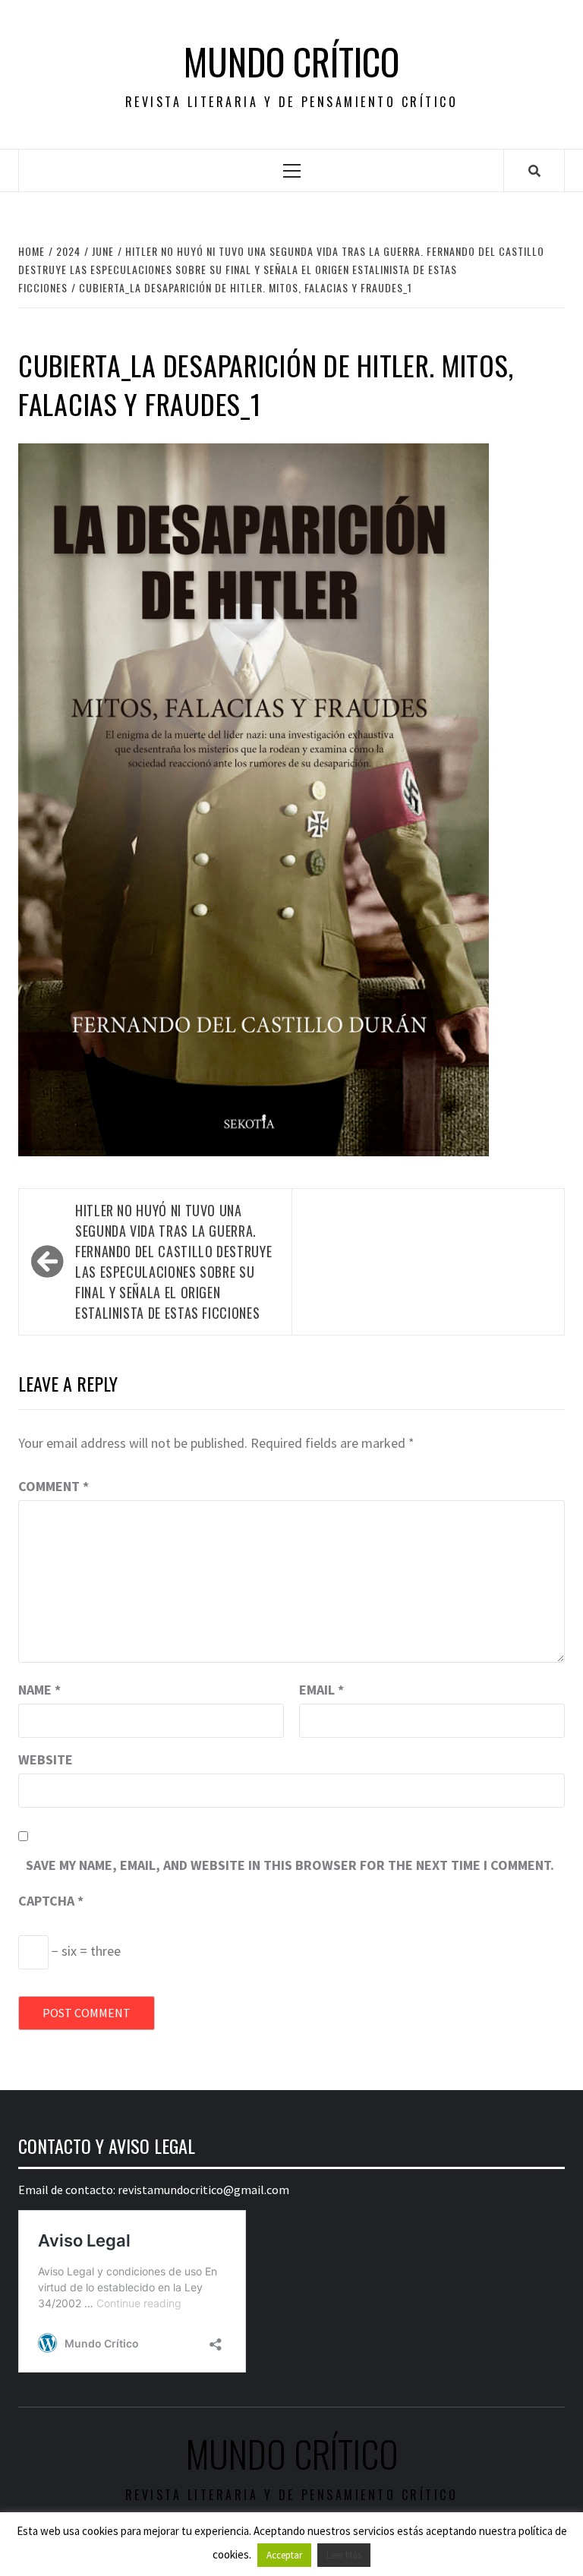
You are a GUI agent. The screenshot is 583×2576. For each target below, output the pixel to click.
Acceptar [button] (284, 2555)
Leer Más (344, 2555)
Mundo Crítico (291, 61)
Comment (54, 1486)
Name (39, 1690)
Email (321, 1690)
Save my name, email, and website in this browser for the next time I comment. (290, 1865)
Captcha (51, 1901)
